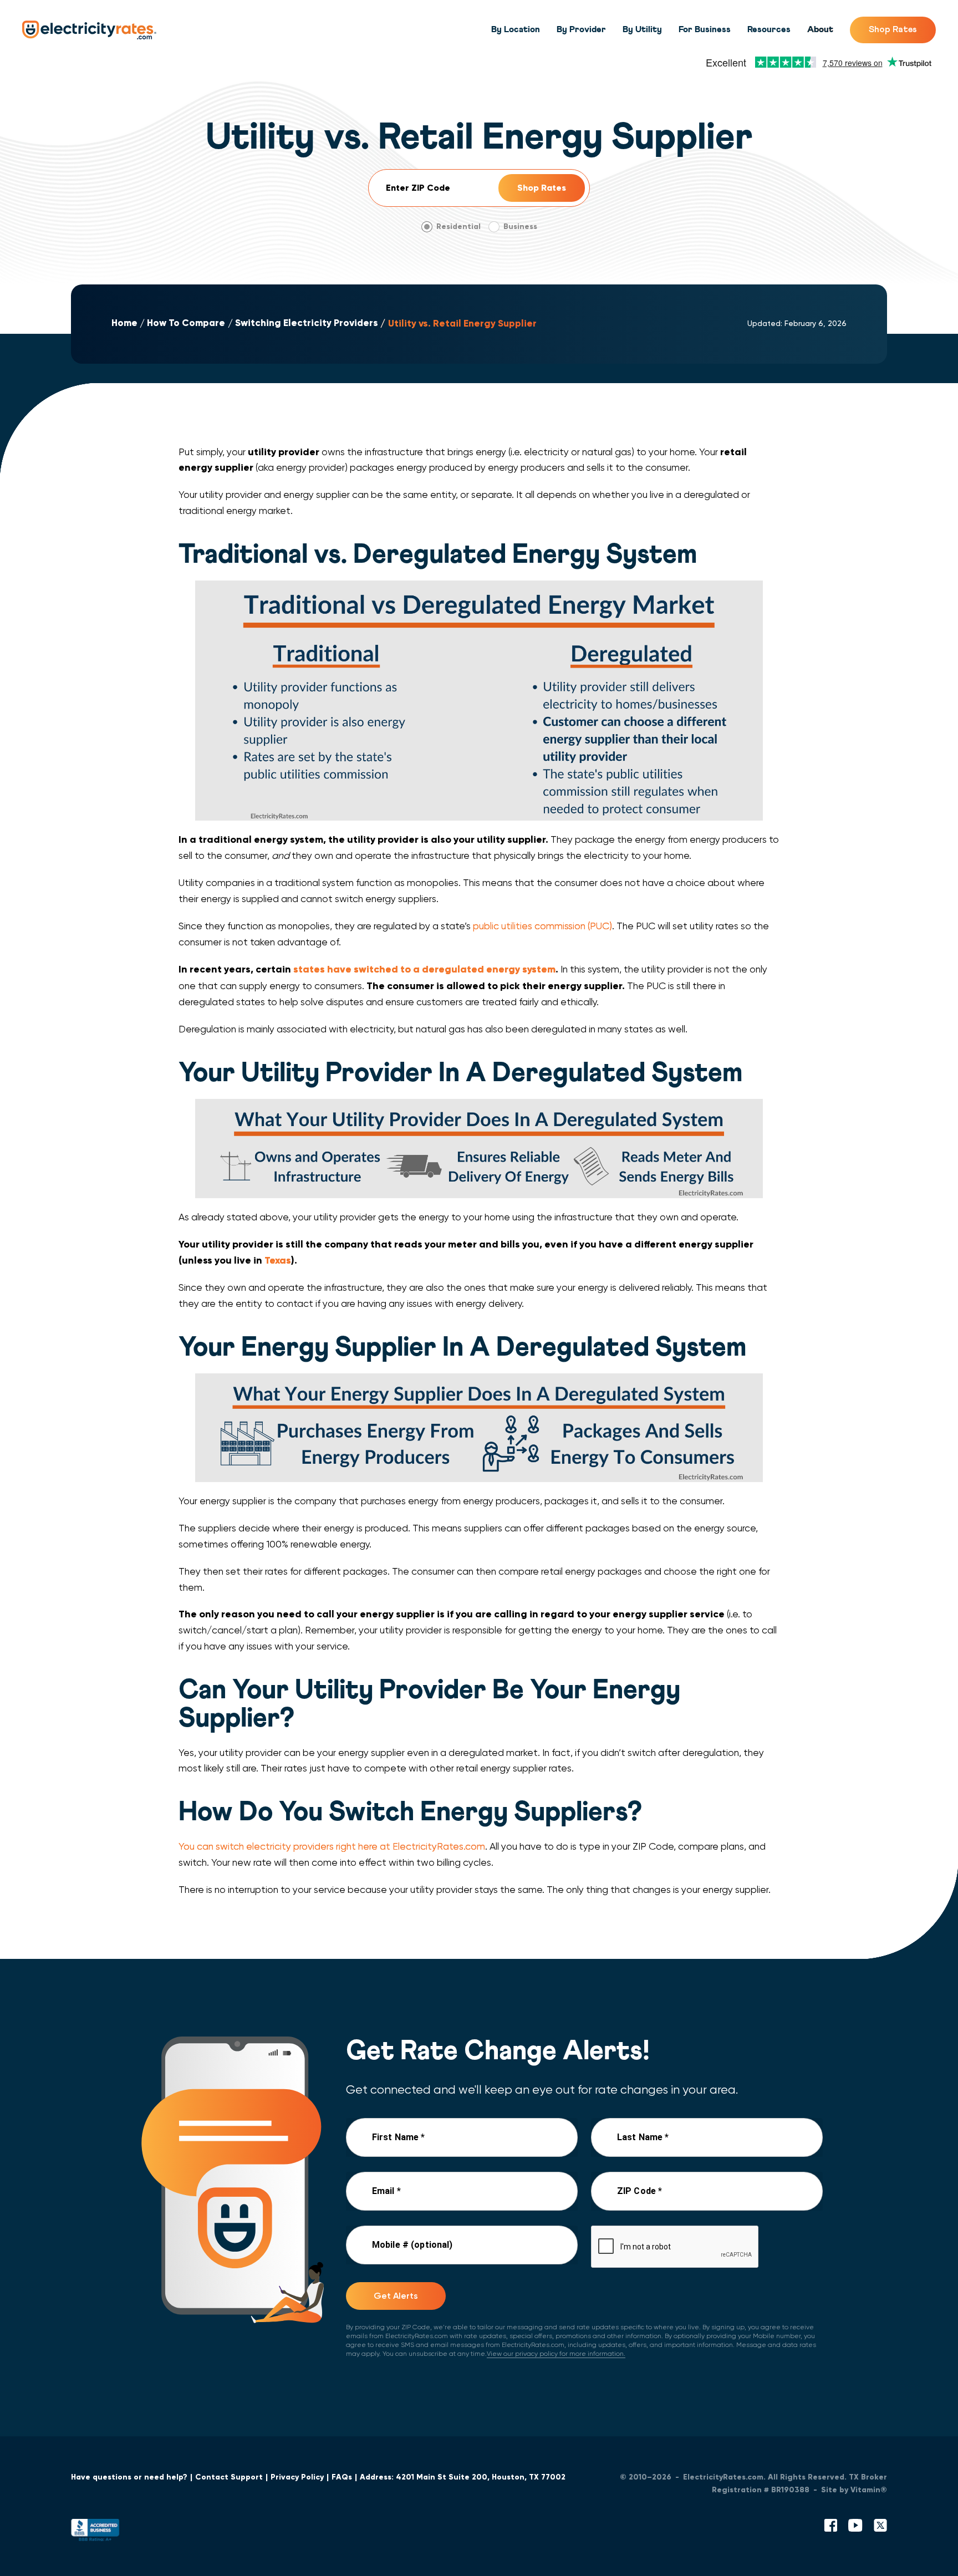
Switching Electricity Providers (307, 323)
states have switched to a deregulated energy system (424, 969)
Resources (769, 29)
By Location (516, 29)
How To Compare (186, 323)
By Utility (642, 29)
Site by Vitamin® (854, 2490)
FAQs (342, 2477)
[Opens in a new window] (95, 2532)
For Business (705, 29)
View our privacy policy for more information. (556, 2354)
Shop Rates (893, 29)
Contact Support (229, 2477)
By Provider (581, 29)
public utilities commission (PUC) (542, 926)
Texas (278, 1260)
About (820, 29)
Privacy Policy (297, 2477)
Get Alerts (396, 2296)
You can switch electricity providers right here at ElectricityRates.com (332, 1846)
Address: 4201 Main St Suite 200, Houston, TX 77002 (463, 2477)
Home (124, 323)
